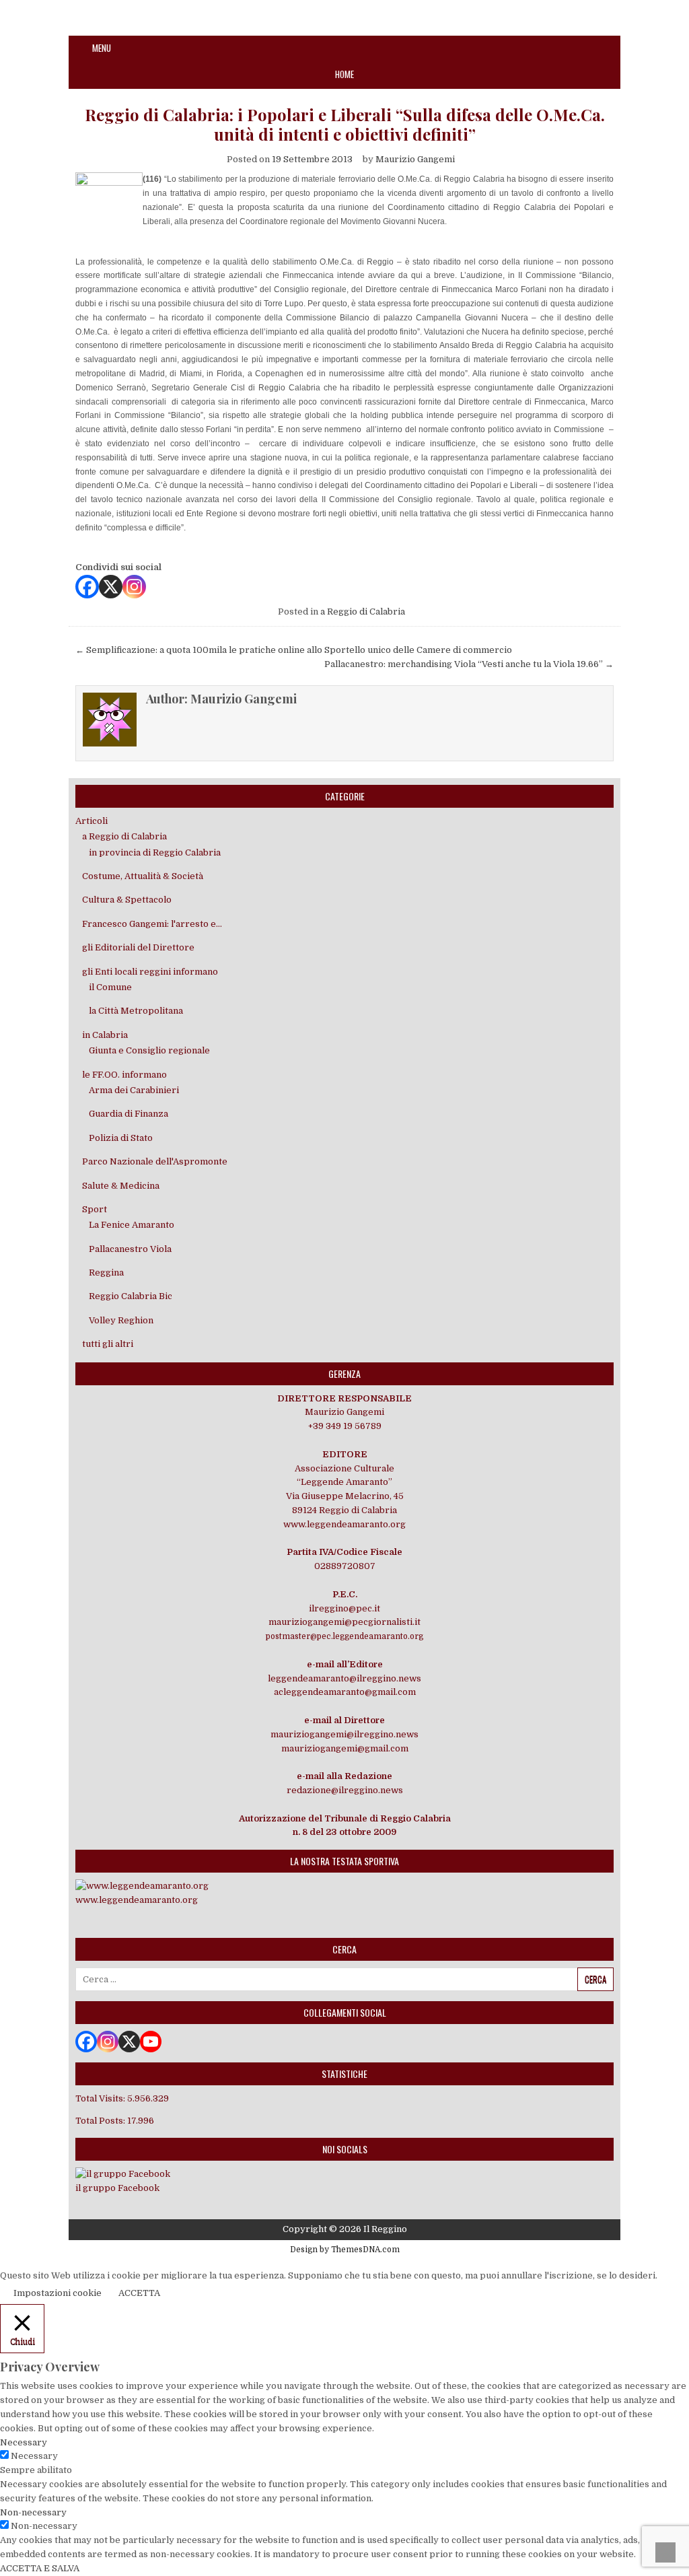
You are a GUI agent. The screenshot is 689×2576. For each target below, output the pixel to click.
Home (344, 74)
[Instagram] (134, 587)
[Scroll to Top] (665, 2552)
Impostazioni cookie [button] (58, 2293)
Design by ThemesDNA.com (345, 2250)
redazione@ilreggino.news (345, 1790)
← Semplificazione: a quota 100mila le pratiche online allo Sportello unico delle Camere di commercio (294, 650)
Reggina (106, 1273)
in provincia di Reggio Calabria (155, 852)
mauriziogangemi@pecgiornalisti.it (344, 1622)
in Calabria (105, 1035)
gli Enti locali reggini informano (150, 972)
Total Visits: (101, 2098)
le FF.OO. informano (124, 1075)
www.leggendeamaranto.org (344, 1524)
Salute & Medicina (121, 1186)
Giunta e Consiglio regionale (149, 1050)
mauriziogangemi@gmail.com (345, 1748)
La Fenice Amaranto (132, 1225)
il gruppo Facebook (117, 2188)
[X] (111, 587)
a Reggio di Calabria (363, 612)
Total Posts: (101, 2121)
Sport (95, 1209)
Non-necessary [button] (33, 2512)
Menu (102, 48)
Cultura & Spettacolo (127, 900)
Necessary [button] (24, 2442)
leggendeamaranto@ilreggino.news (344, 1678)
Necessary (34, 2456)
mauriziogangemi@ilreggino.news (344, 1734)
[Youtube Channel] (151, 2042)
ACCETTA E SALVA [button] (40, 2568)
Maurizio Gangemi (415, 159)
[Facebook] (87, 587)
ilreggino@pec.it (344, 1608)
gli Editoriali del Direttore (138, 947)
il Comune (110, 987)
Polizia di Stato (121, 1138)
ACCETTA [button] (139, 2293)
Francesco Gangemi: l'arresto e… (152, 924)
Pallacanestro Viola (130, 1249)
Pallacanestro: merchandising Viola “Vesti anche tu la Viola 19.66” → (469, 664)
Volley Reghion (121, 1320)
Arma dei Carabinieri (134, 1090)
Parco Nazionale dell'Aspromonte (155, 1161)
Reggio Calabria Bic (131, 1296)
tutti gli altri (108, 1344)
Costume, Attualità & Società (143, 876)
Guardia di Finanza (129, 1114)
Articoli (92, 821)
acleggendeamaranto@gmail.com (345, 1692)
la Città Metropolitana (136, 1011)
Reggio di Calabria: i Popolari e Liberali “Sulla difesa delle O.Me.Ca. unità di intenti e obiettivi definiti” (345, 125)
